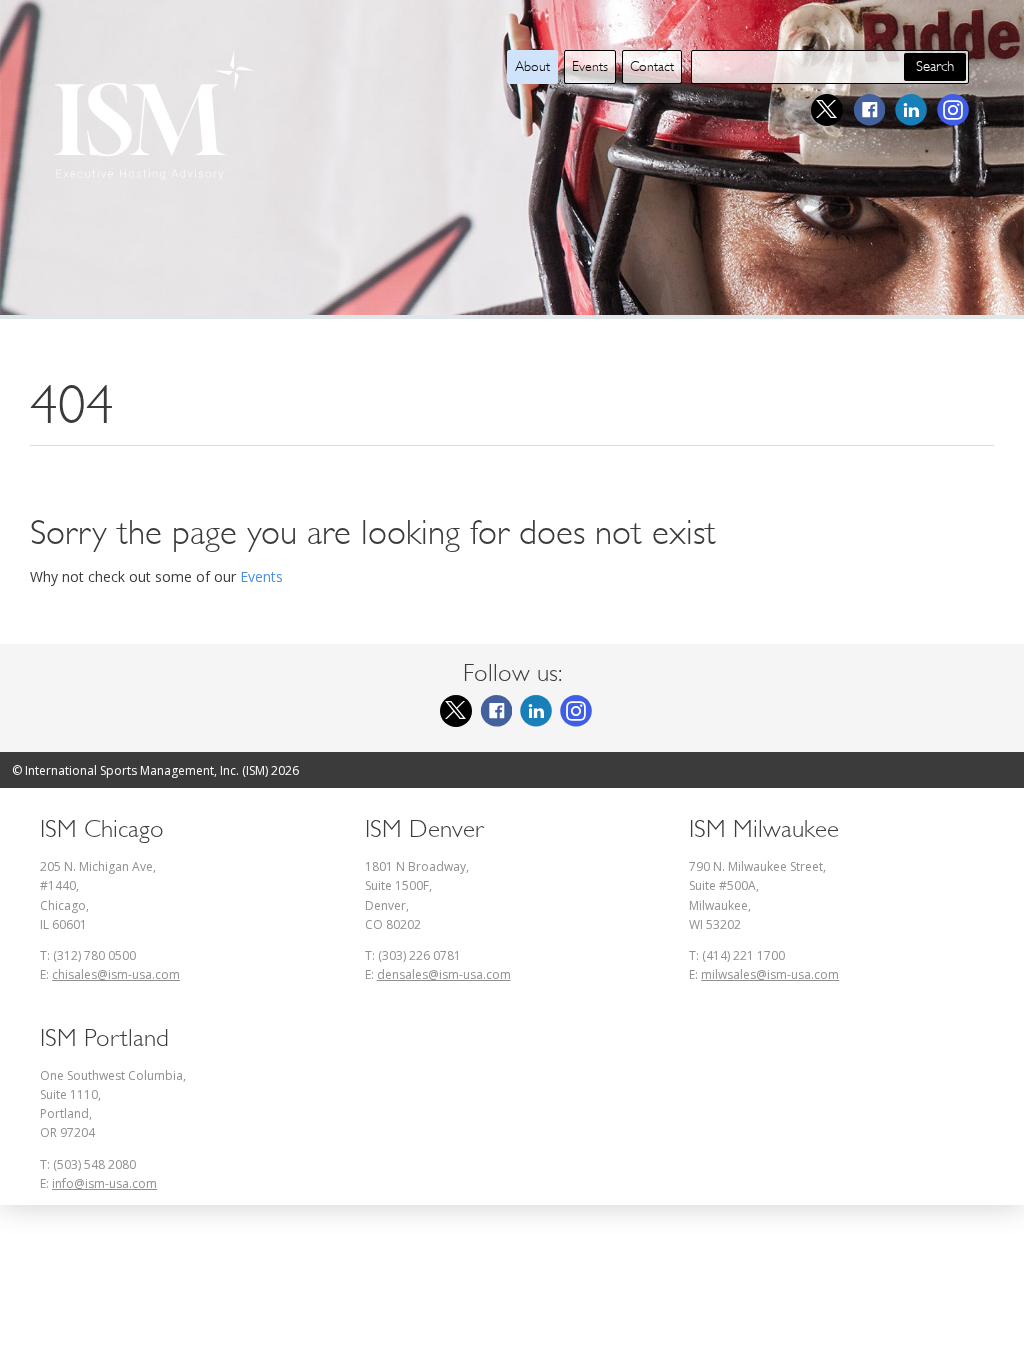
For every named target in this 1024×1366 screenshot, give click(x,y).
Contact (652, 66)
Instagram (953, 110)
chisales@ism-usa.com (116, 974)
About (532, 66)
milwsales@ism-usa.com (770, 974)
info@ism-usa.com (104, 1183)
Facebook (869, 110)
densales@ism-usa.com (444, 974)
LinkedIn (911, 110)
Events (590, 66)
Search (935, 66)
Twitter (827, 110)
